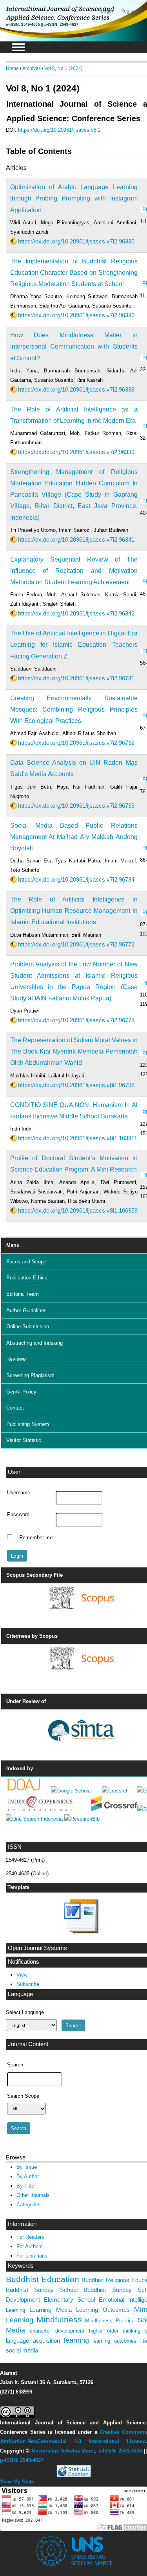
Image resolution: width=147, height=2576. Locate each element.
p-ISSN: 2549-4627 (22, 2460)
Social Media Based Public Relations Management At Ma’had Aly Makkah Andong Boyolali (74, 837)
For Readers (30, 2237)
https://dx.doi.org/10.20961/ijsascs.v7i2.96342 (76, 613)
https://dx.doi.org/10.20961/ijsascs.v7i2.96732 (76, 743)
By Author (28, 2176)
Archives (32, 68)
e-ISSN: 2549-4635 (120, 2451)
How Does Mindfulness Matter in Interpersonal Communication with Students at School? (74, 346)
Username (19, 1493)
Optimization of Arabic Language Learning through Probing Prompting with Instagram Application (74, 198)
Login (107, 11)
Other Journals (33, 2195)
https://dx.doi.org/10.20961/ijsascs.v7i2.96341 (76, 539)
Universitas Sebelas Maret (64, 2451)
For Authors (30, 2246)
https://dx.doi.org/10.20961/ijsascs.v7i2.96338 (76, 389)
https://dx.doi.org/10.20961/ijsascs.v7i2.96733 (76, 806)
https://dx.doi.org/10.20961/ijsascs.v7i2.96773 (76, 1020)
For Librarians (32, 2256)
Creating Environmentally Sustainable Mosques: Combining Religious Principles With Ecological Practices (74, 709)
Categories (29, 2205)
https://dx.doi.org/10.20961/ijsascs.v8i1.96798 (76, 1085)
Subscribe (28, 1984)
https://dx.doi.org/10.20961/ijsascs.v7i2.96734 (76, 879)
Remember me (36, 1538)
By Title (25, 2186)
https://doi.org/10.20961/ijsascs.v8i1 (59, 130)
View (22, 1975)
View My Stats (17, 2482)
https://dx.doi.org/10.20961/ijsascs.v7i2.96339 (76, 452)
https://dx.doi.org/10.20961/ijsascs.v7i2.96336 (76, 315)
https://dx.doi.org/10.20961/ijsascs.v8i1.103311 (78, 1138)
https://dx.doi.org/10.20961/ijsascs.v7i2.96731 (76, 678)
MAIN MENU (18, 47)
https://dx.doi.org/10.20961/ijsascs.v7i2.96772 (76, 944)
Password (18, 1515)
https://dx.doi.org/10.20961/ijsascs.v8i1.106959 (78, 1210)
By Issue (27, 2167)
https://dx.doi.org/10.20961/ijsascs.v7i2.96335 (76, 241)
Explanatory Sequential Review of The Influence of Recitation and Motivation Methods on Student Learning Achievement (74, 571)
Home (12, 68)
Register (130, 11)
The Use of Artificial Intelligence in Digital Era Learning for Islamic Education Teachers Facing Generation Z (74, 645)
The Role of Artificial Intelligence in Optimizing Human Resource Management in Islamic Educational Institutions (74, 911)
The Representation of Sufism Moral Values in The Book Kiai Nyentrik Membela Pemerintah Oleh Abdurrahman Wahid (74, 1051)
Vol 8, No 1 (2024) (64, 68)
